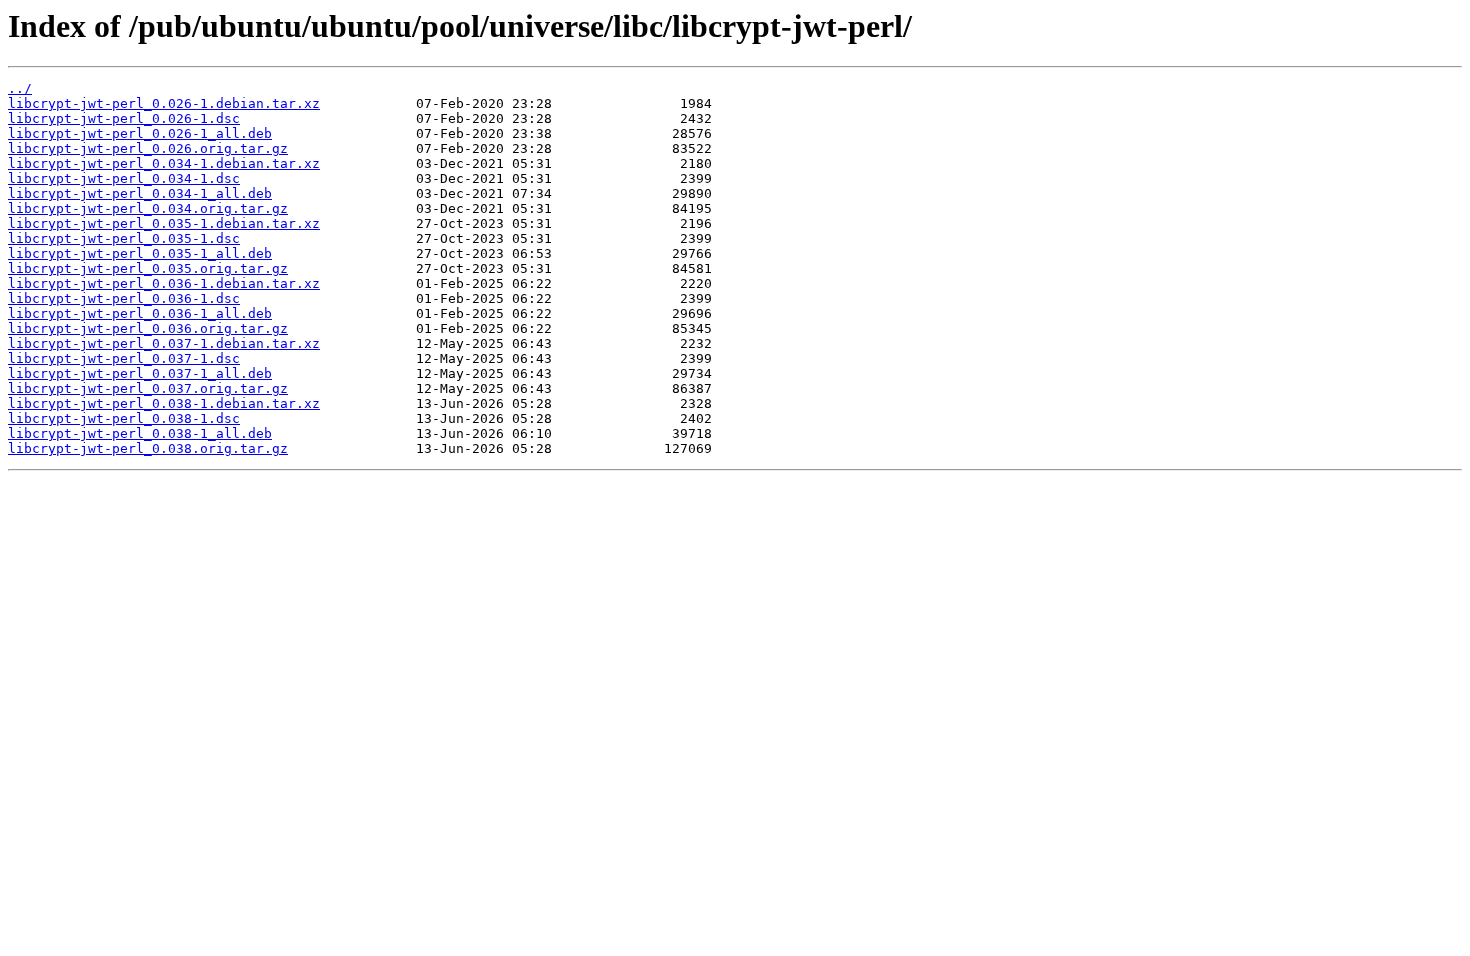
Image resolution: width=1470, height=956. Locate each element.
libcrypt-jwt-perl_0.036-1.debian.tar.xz (164, 283)
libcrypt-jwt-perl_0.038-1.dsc (124, 418)
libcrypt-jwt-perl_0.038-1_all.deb (140, 433)
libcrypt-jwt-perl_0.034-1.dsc (124, 178)
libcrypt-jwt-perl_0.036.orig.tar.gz (148, 328)
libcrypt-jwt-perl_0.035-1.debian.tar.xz (164, 223)
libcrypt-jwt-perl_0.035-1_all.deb (140, 253)
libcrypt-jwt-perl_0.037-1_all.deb (140, 373)
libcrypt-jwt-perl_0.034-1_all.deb (140, 193)
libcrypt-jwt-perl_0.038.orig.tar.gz (148, 448)
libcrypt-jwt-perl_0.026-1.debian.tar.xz (164, 103)
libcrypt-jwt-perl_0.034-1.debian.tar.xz (164, 163)
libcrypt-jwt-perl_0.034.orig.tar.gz (148, 208)
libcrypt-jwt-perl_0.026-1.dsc (124, 118)
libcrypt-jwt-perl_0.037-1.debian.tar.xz (164, 343)
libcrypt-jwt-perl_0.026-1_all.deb (140, 133)
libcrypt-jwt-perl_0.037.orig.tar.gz (148, 388)
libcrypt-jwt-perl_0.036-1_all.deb (140, 313)
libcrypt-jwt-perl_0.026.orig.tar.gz (148, 148)
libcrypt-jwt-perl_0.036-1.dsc (124, 298)
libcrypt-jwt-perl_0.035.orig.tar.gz (148, 268)
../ (20, 88)
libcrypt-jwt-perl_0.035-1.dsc (124, 238)
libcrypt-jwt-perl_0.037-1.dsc (124, 358)
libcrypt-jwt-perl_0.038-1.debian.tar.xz (164, 403)
